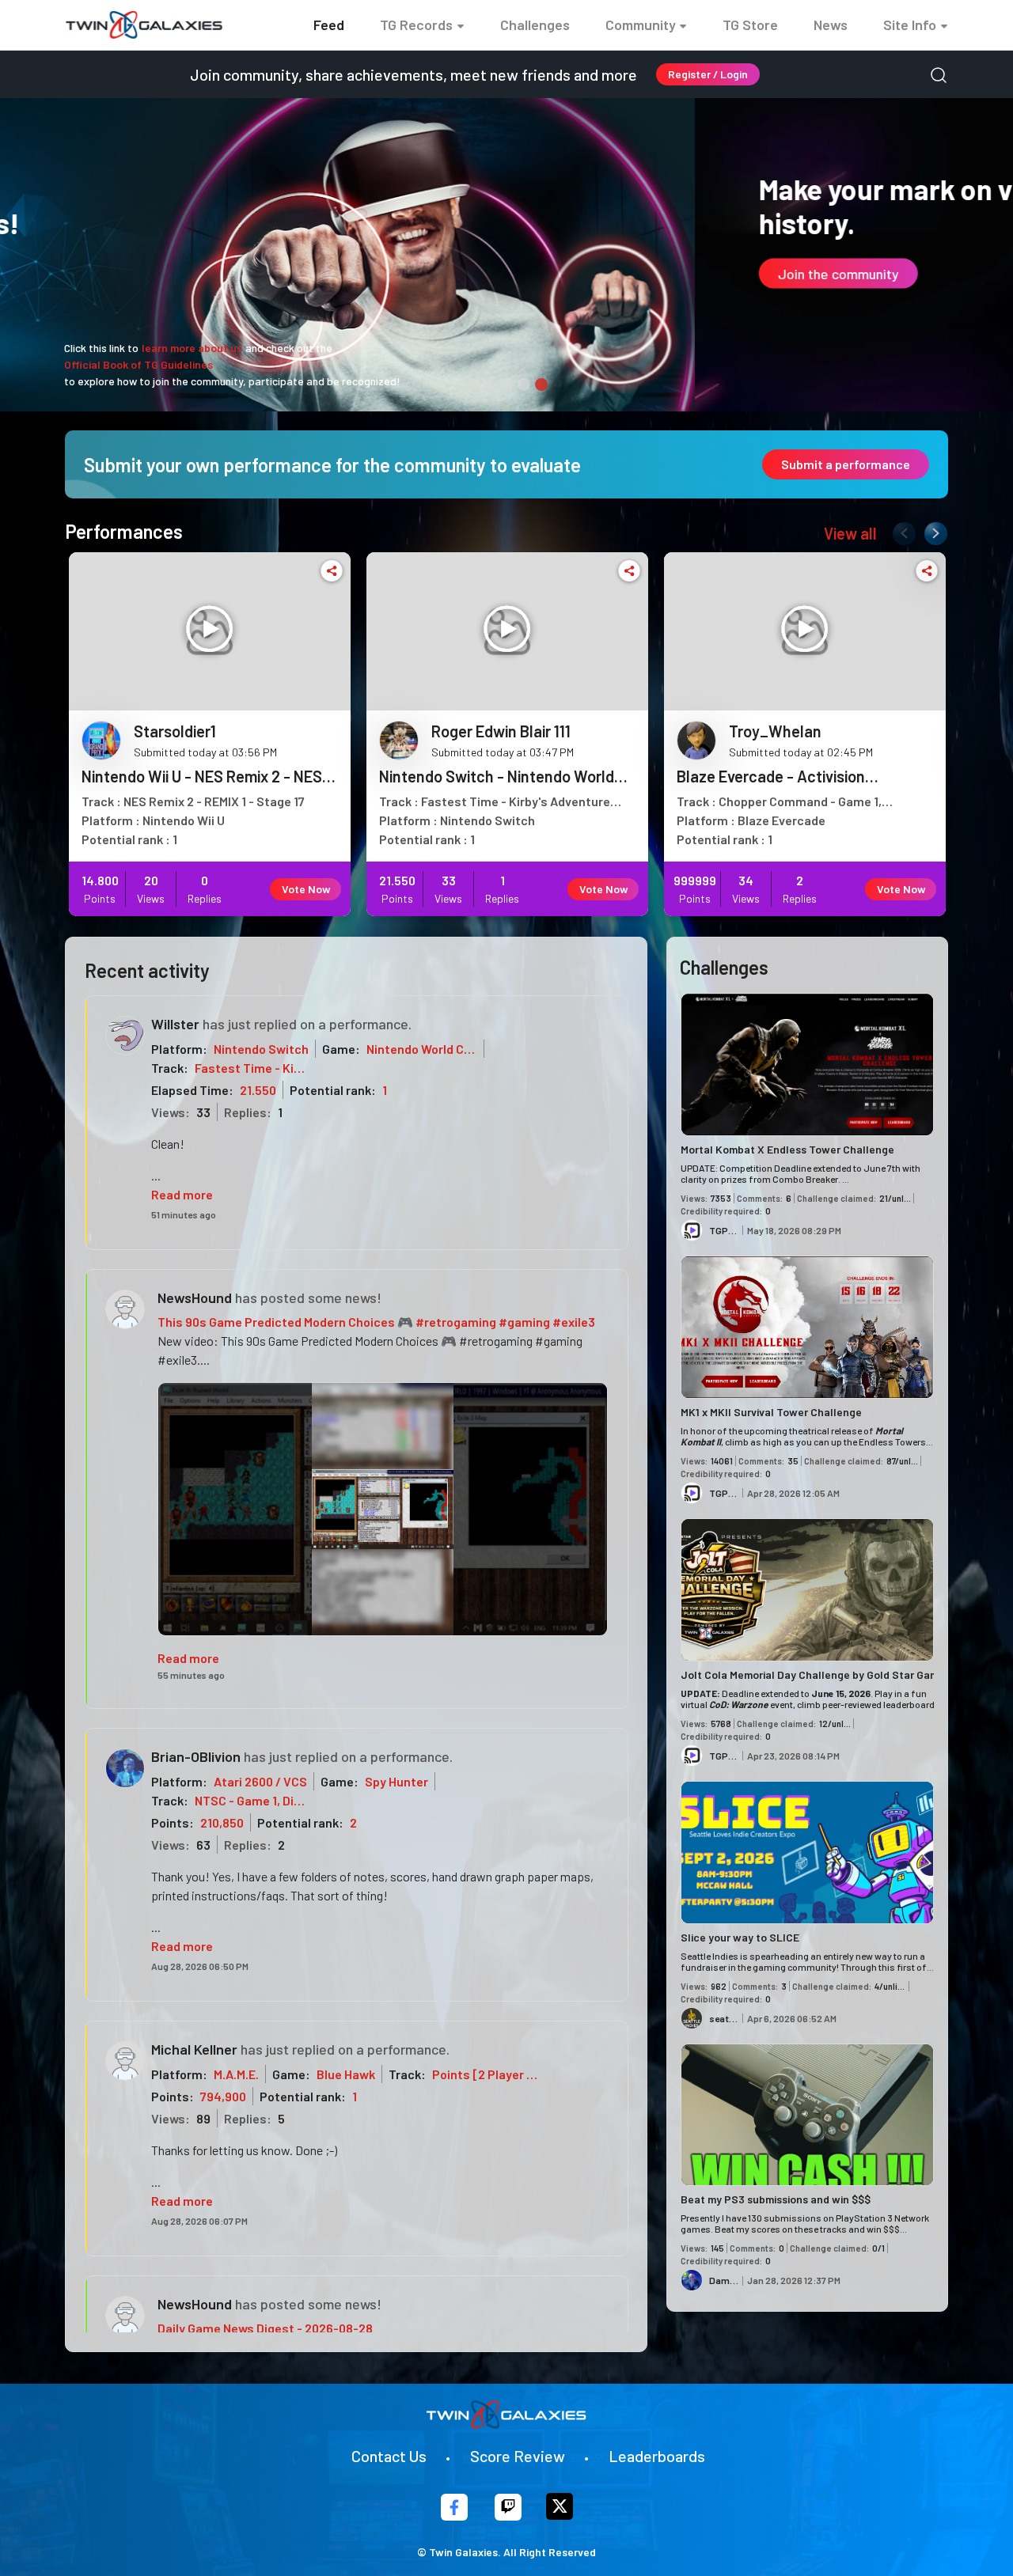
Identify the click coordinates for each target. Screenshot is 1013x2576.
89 (203, 2118)
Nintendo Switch (261, 1049)
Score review (518, 2456)
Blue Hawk (346, 2074)
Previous (901, 530)
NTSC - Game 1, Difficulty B (270, 1800)
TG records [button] (416, 25)
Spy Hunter (396, 1781)
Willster (175, 1024)
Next (932, 530)
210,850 (222, 1822)
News (831, 25)
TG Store (750, 25)
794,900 (223, 2096)
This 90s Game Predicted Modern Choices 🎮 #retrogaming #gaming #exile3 (376, 1322)
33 (203, 1112)
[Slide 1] (472, 385)
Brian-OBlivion (196, 1756)
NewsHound (195, 1297)
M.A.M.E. (236, 2074)
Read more (182, 1194)
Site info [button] (910, 25)
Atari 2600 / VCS (260, 1781)
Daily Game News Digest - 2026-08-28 (265, 2328)
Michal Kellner (194, 2049)
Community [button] (641, 25)
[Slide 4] (524, 385)
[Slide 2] (489, 385)
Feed (329, 25)
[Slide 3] (506, 385)
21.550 (258, 1090)
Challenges (535, 25)
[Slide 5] (541, 385)
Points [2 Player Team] (498, 2074)
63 (203, 1845)
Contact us (389, 2456)
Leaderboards (657, 2456)
